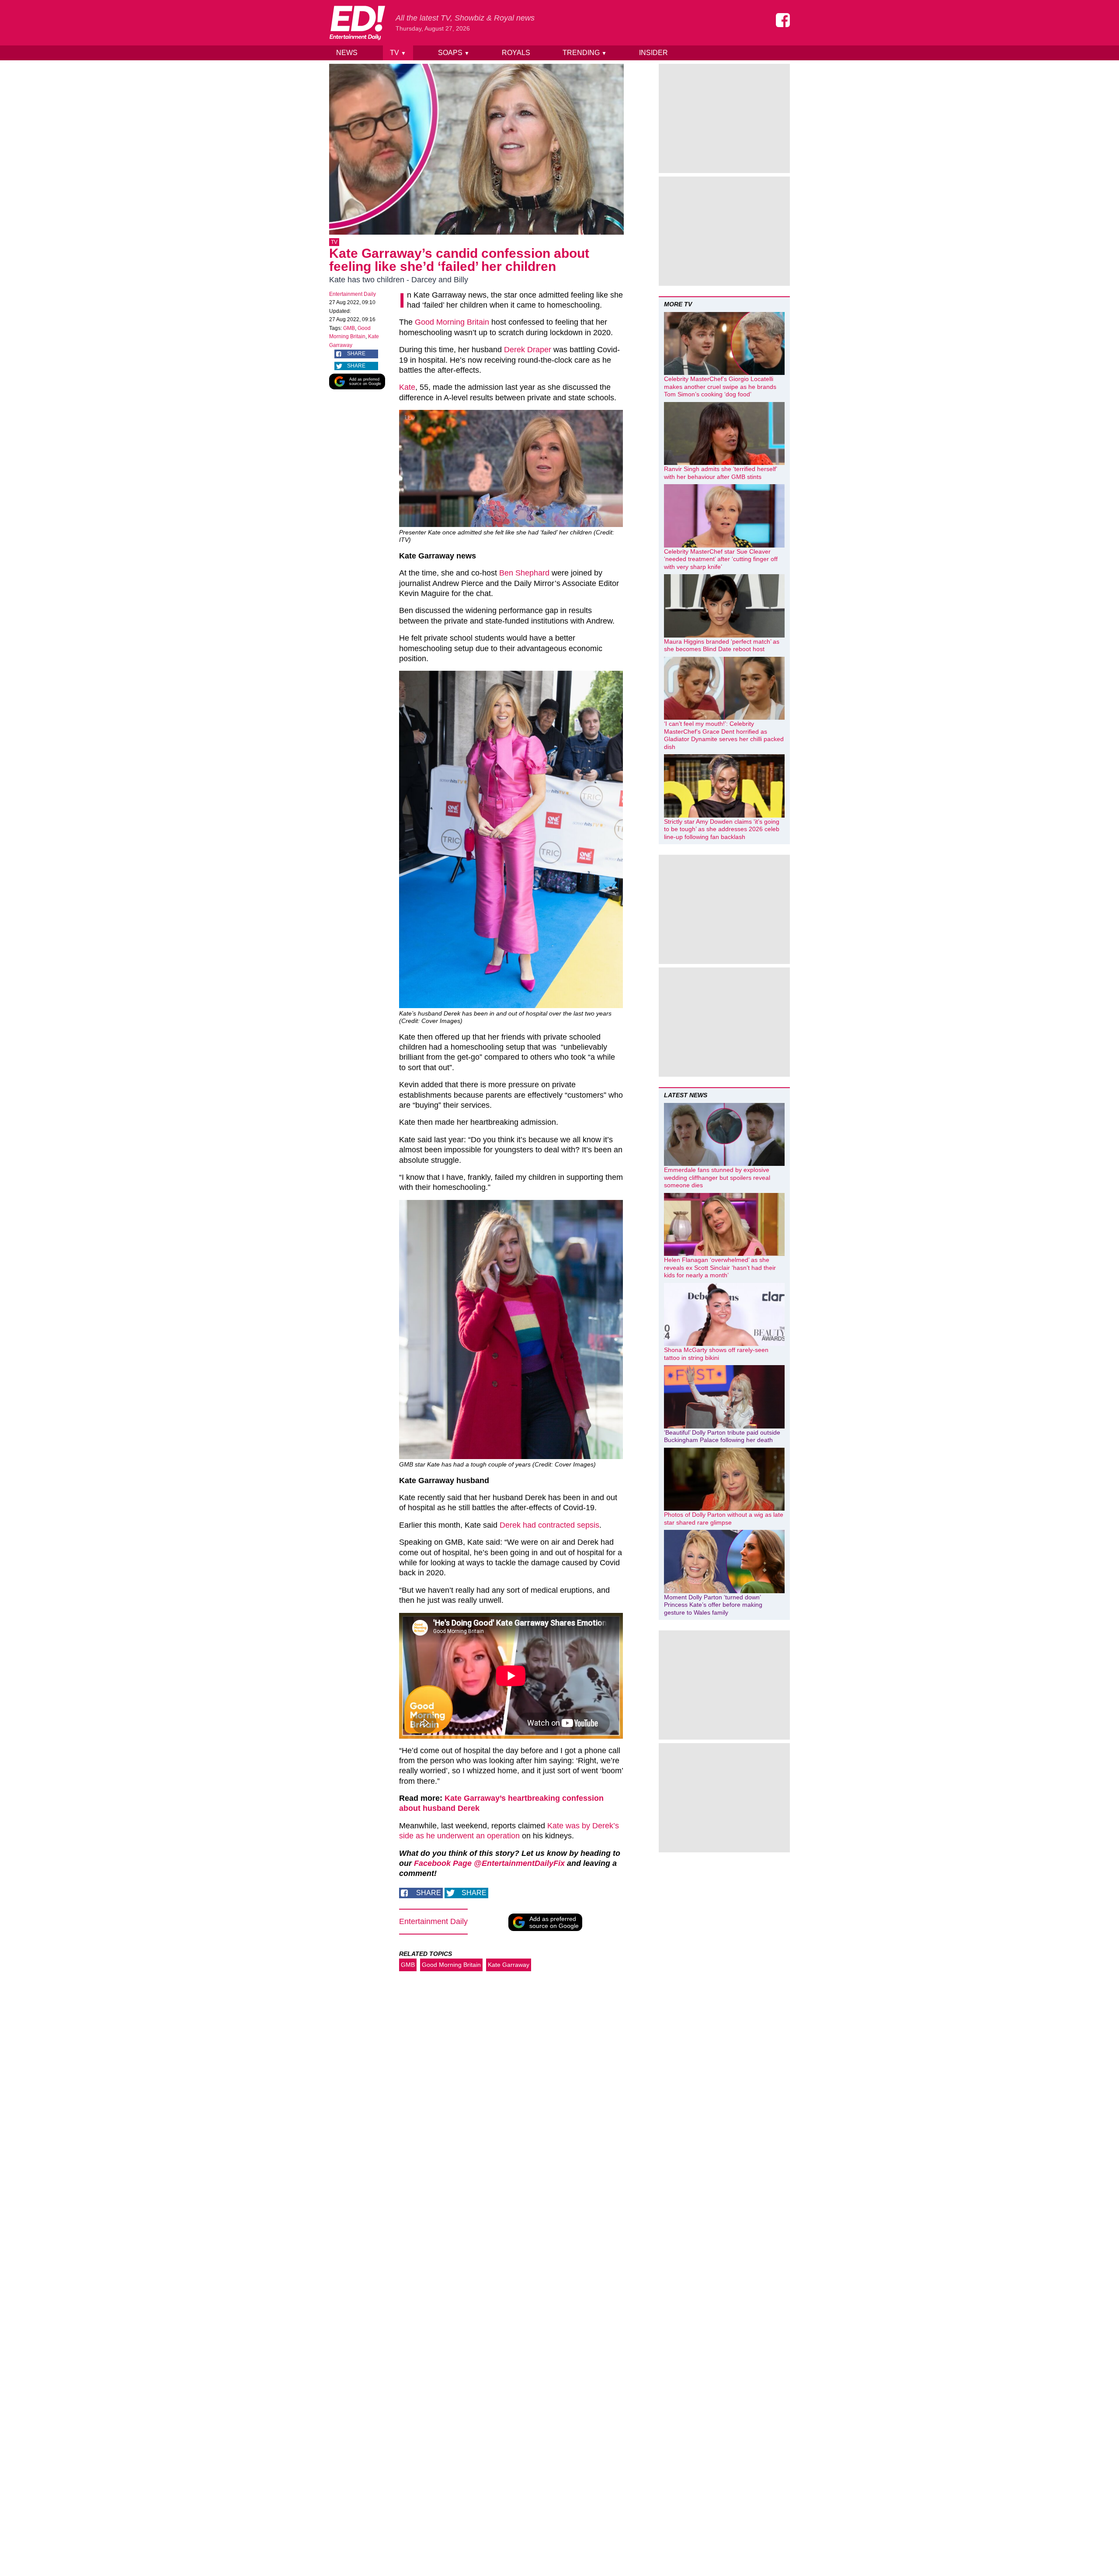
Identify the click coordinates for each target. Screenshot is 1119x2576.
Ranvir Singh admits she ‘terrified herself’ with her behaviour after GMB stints (720, 473)
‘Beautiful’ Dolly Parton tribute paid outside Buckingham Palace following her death (722, 1436)
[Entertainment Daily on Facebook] (783, 20)
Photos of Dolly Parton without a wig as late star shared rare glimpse (724, 1519)
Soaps (454, 53)
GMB (349, 328)
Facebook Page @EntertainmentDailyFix (489, 1863)
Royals (516, 53)
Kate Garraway (509, 1965)
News (347, 53)
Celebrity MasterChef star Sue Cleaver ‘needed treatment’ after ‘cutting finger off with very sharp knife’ (721, 559)
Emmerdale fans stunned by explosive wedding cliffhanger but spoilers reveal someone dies (717, 1177)
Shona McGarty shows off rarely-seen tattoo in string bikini (716, 1354)
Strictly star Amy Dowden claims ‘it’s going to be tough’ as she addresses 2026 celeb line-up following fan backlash (722, 829)
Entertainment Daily (353, 294)
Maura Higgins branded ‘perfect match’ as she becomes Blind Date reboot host (722, 645)
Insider (653, 53)
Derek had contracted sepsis (549, 1525)
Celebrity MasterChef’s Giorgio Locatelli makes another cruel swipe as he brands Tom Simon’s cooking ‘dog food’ (720, 387)
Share (356, 354)
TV (398, 53)
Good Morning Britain (452, 322)
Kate (407, 387)
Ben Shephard (524, 573)
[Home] (357, 23)
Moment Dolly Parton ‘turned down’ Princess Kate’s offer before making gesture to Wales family (713, 1605)
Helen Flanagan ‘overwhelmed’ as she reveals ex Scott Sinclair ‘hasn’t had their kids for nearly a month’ (720, 1267)
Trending (585, 53)
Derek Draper (528, 350)
